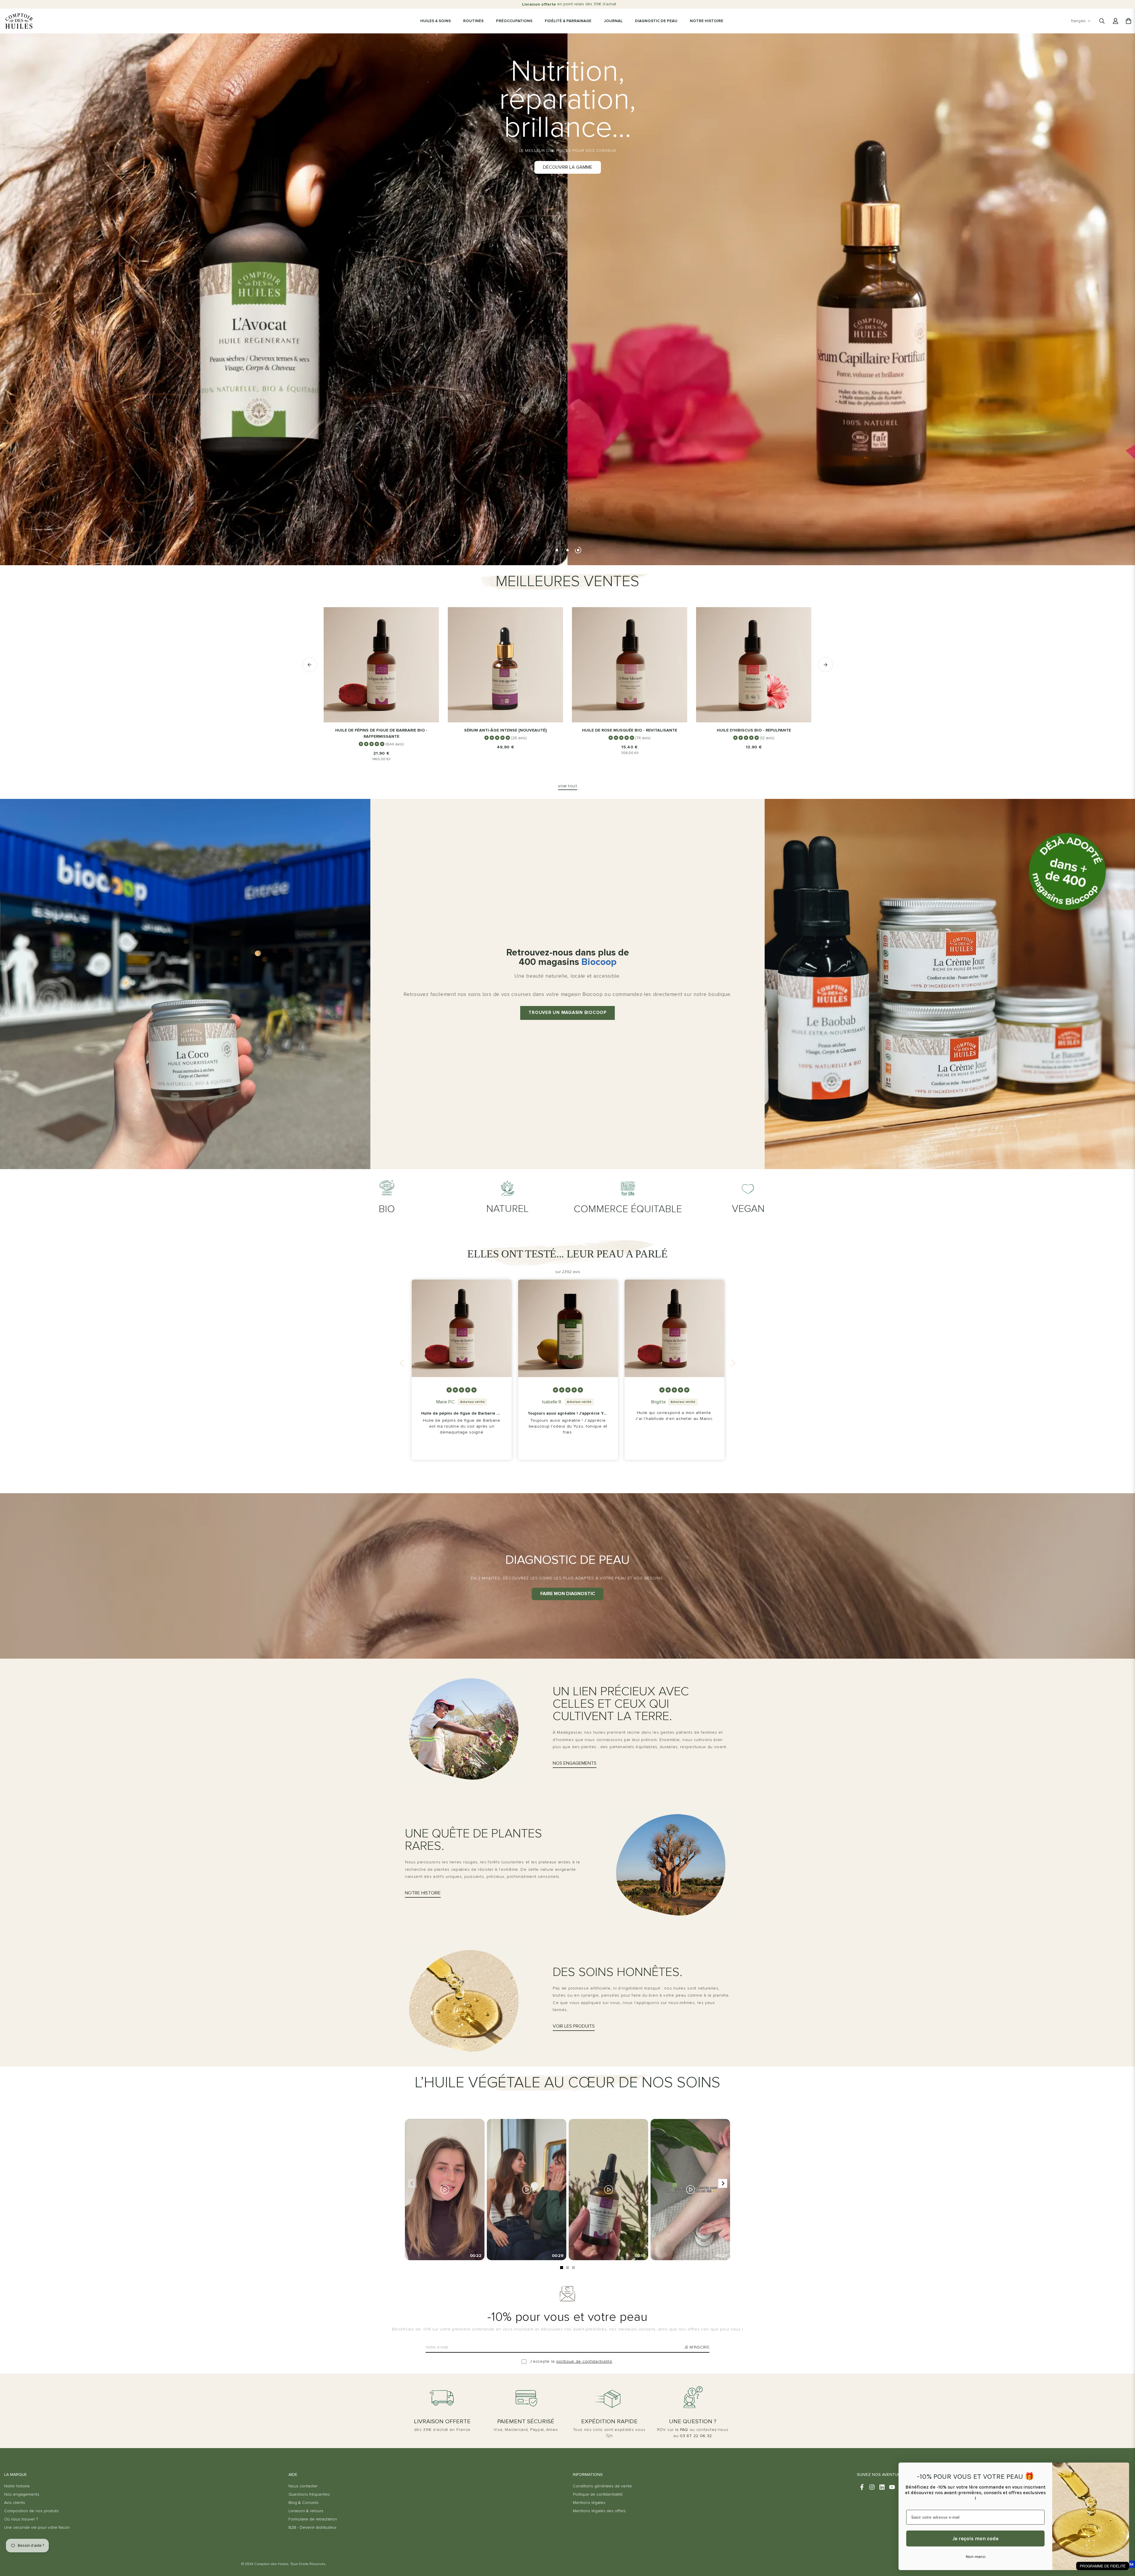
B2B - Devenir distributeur (312, 2528)
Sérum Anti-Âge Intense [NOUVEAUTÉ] (505, 730)
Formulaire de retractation (313, 2519)
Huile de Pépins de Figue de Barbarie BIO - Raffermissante (381, 733)
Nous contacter (303, 2486)
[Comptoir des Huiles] (19, 21)
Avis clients (15, 2503)
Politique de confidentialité (598, 2494)
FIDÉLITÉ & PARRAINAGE (568, 21)
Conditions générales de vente (602, 2486)
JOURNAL (613, 21)
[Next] (723, 2183)
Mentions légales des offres (599, 2511)
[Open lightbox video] (445, 2190)
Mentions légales (589, 2503)
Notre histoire (17, 2486)
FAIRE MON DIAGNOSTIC (568, 1594)
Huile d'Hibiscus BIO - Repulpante (754, 730)
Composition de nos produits (31, 2511)
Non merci (976, 2557)
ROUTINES (473, 21)
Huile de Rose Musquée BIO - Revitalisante (630, 730)
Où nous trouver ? (21, 2519)
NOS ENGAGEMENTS (575, 1763)
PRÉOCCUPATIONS (514, 21)
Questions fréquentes (309, 2494)
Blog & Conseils (304, 2503)
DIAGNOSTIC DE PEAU (656, 21)
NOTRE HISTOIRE (707, 21)
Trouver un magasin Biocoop (567, 1013)
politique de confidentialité (584, 2362)
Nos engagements (22, 2494)
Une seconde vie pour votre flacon (37, 2528)
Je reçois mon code (975, 2538)
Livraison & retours (306, 2511)
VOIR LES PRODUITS (574, 2026)
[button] (403, 1363)
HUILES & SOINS (436, 21)
